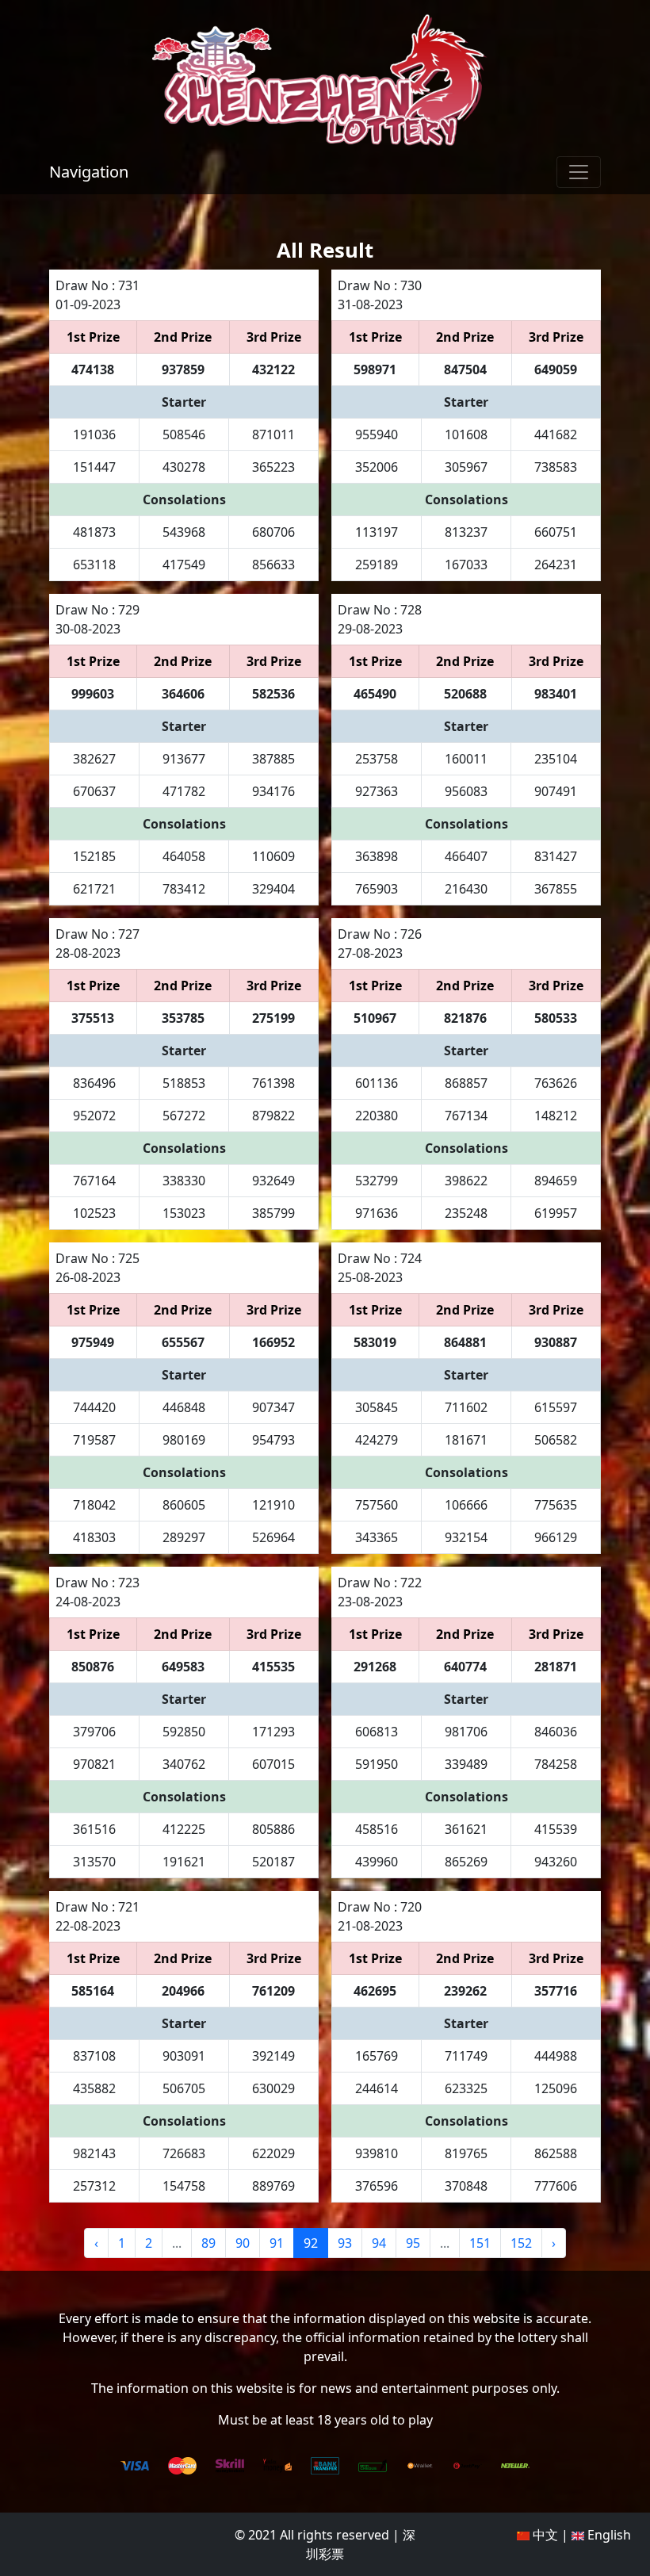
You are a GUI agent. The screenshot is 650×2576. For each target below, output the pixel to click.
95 (413, 2243)
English (608, 2535)
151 (480, 2243)
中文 (544, 2535)
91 (277, 2243)
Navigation (89, 172)
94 (379, 2243)
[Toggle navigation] (579, 172)
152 (521, 2243)
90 (243, 2243)
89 (208, 2243)
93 (345, 2243)
